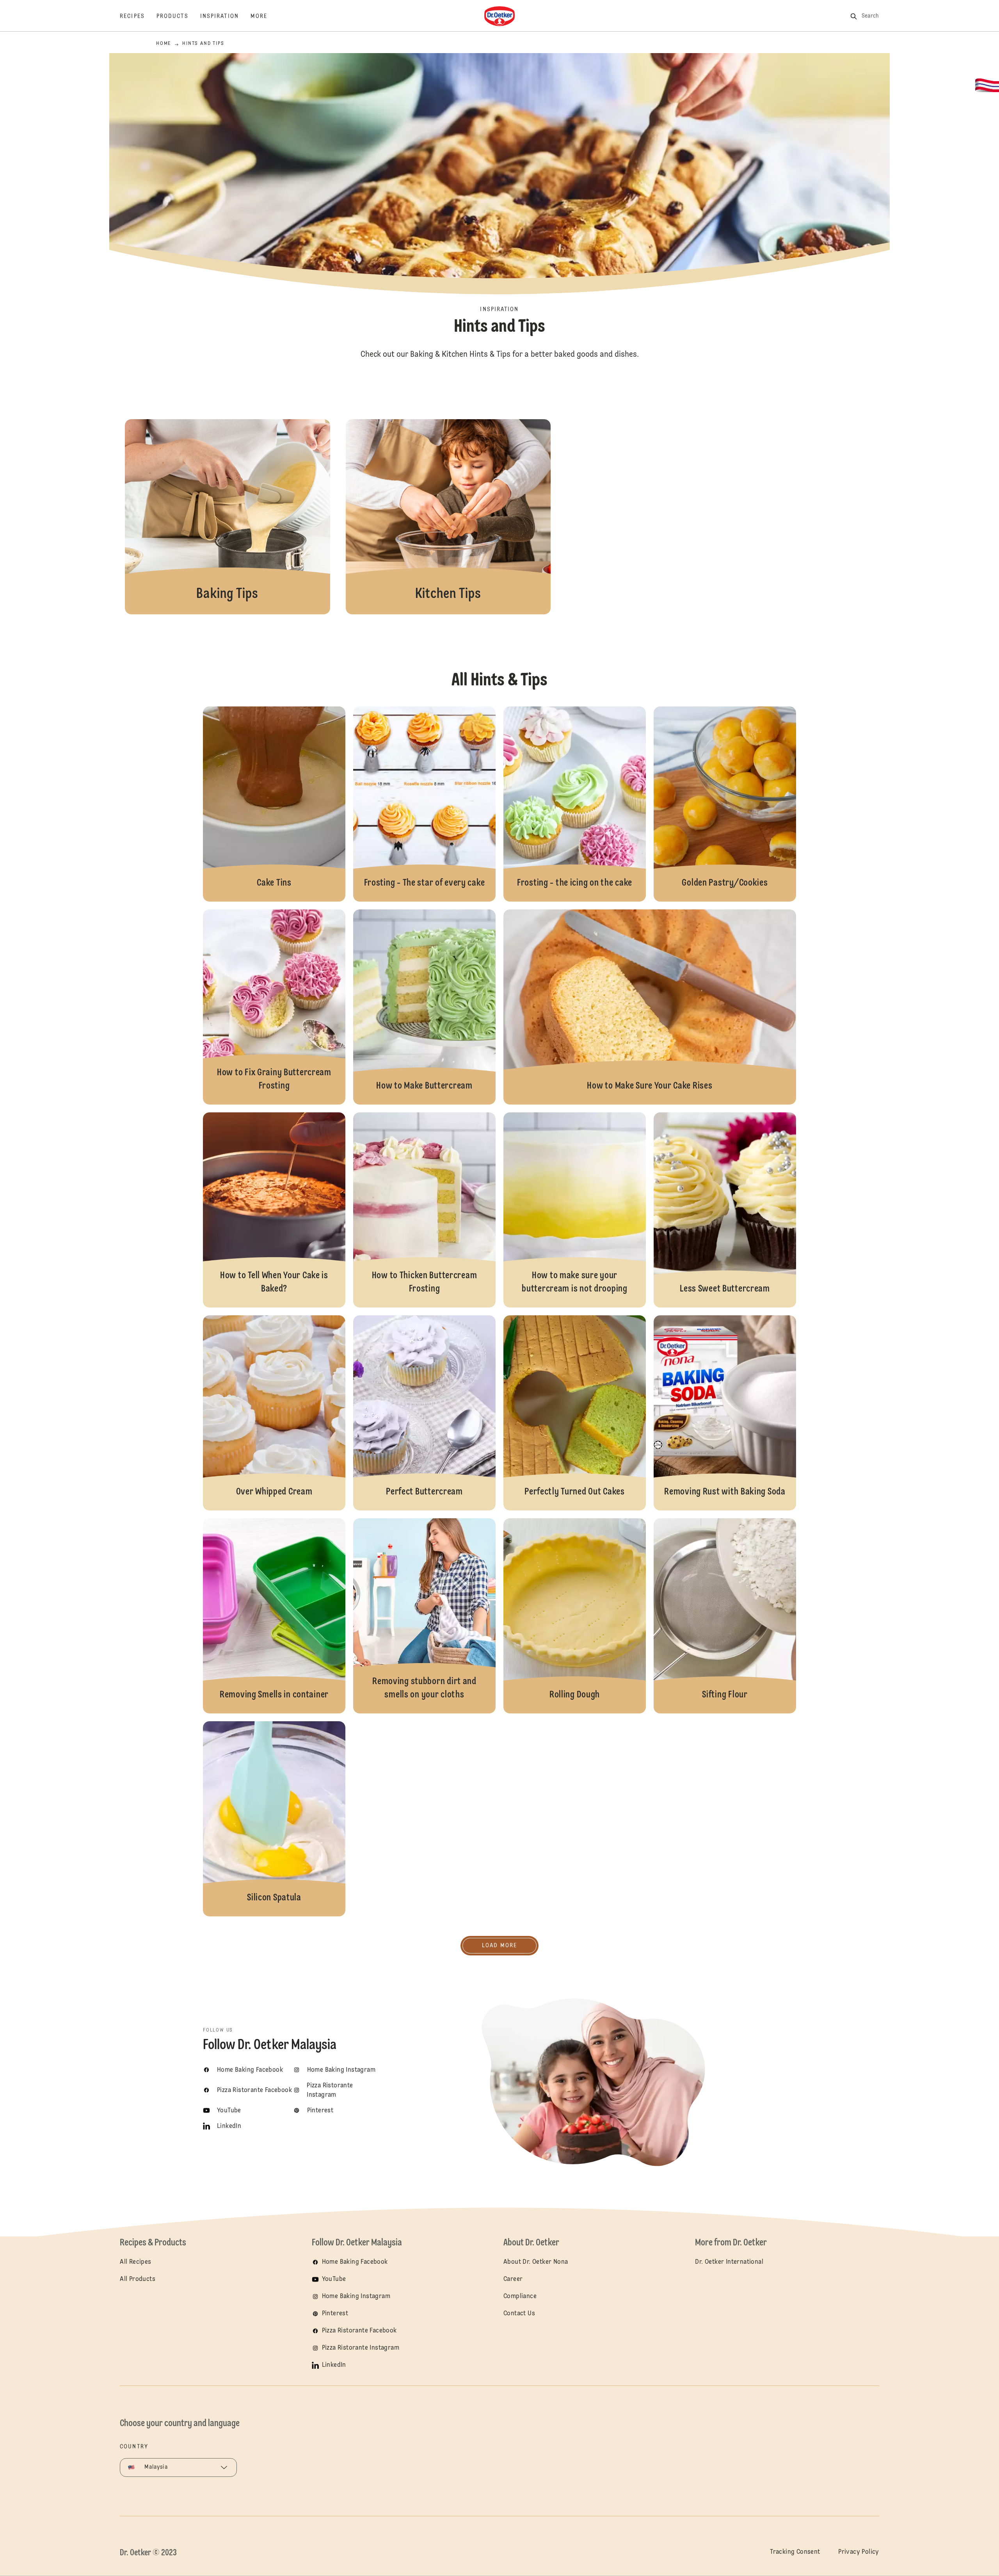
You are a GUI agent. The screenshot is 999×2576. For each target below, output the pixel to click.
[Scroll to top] (951, 2549)
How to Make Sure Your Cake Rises (650, 1007)
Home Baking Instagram (356, 2297)
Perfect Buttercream (424, 1413)
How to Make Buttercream (424, 1007)
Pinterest (335, 2314)
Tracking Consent (795, 2552)
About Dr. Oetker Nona (536, 2262)
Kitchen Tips (448, 517)
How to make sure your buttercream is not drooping (575, 1210)
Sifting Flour (725, 1616)
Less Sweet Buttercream (725, 1210)
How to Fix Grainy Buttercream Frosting (274, 1007)
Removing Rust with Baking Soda (725, 1413)
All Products (138, 2279)
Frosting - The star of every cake (424, 804)
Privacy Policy (859, 2552)
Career (513, 2279)
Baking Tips (228, 517)
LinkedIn (334, 2365)
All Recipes (135, 2262)
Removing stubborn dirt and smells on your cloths (424, 1616)
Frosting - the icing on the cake (575, 804)
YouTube (334, 2279)
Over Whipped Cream (274, 1413)
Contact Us (519, 2314)
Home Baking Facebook (355, 2262)
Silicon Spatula (274, 1819)
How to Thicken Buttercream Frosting (424, 1210)
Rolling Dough (575, 1616)
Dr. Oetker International (729, 2262)
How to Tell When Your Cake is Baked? (274, 1210)
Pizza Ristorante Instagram (361, 2348)
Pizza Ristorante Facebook (359, 2331)
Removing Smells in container (274, 1616)
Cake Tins (274, 804)
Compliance (520, 2297)
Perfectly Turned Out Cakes (575, 1413)
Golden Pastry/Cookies (725, 804)
